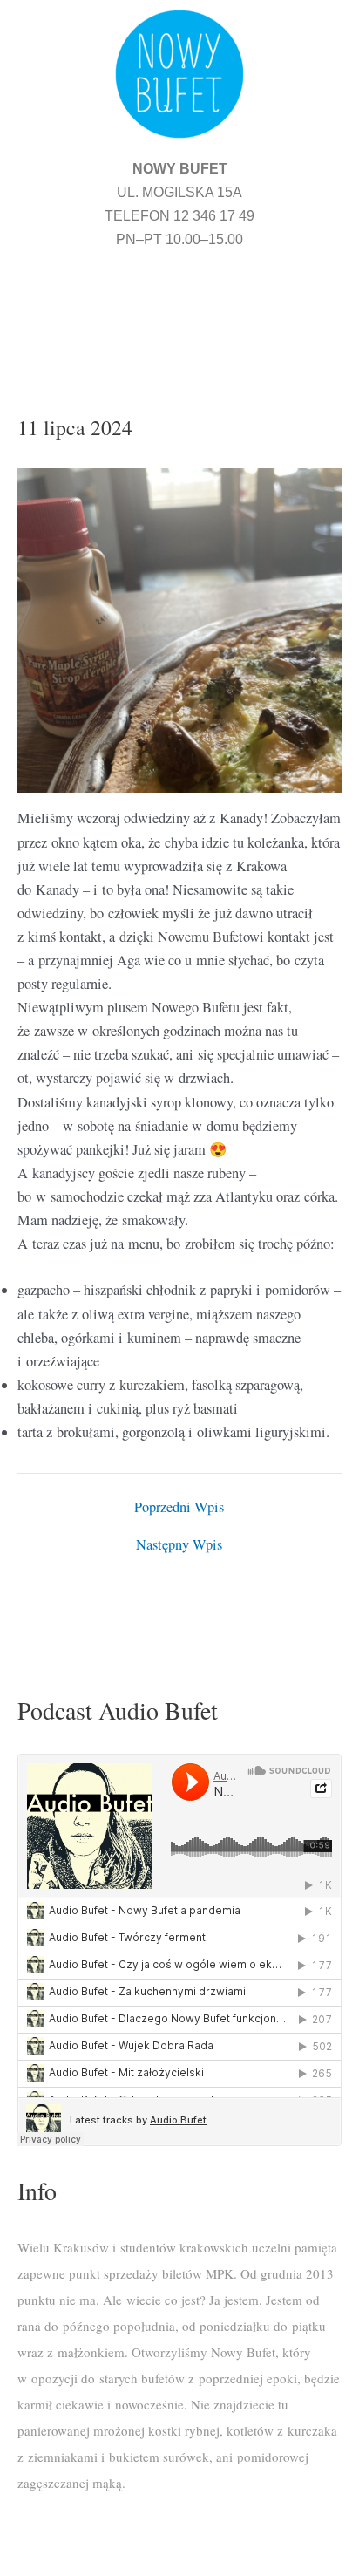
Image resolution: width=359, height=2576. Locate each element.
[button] (179, 310)
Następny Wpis (179, 1544)
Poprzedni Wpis (179, 1507)
